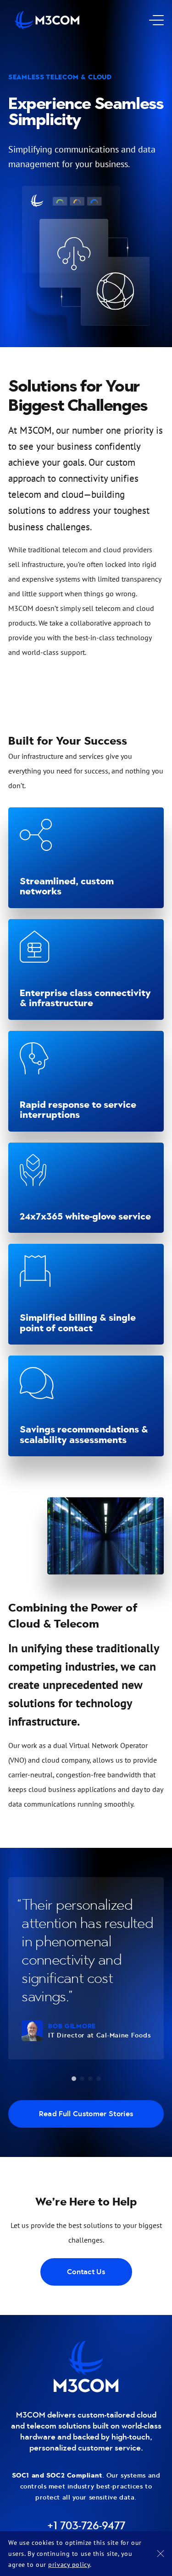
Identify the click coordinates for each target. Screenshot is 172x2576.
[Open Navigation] (153, 20)
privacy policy (69, 2564)
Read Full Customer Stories (86, 2114)
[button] (74, 2079)
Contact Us (86, 2272)
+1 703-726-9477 (86, 2526)
